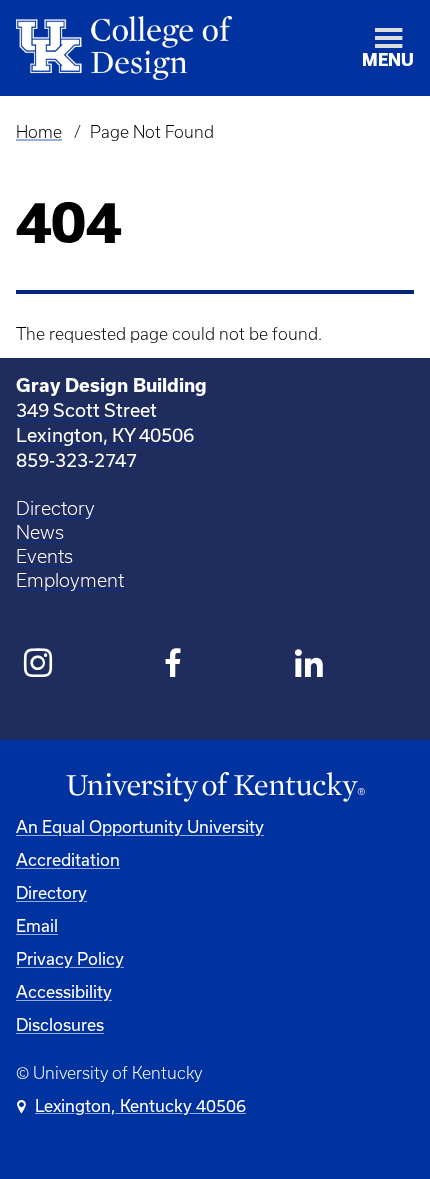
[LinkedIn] (309, 666)
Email (37, 925)
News (40, 532)
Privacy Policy (70, 958)
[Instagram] (38, 666)
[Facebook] (174, 666)
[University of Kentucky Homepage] (215, 787)
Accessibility (64, 991)
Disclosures (60, 1024)
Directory (55, 508)
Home (39, 132)
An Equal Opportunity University (140, 826)
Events (44, 556)
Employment (70, 580)
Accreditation (68, 859)
